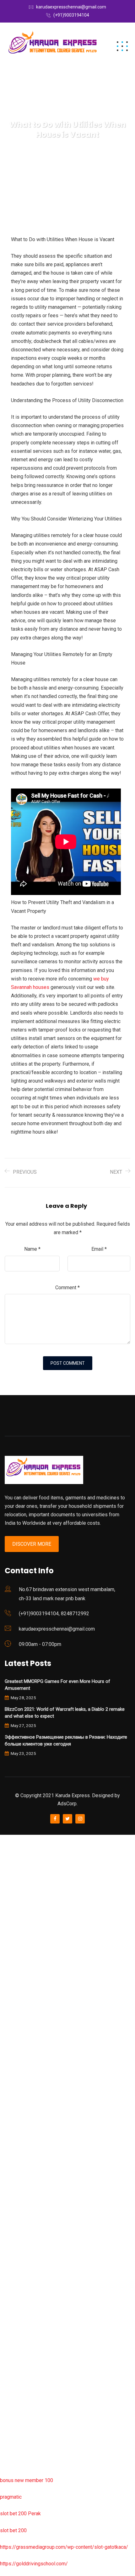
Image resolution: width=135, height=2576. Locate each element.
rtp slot (8, 1872)
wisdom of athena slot (24, 2089)
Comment (67, 1288)
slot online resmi (18, 2006)
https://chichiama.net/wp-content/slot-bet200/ (51, 2139)
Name (32, 1249)
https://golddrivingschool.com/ (34, 2564)
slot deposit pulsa (20, 2405)
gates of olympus (19, 2039)
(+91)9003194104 (71, 15)
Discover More (32, 1544)
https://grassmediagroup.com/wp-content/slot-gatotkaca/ (64, 2547)
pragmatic (11, 2497)
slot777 (8, 1839)
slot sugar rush (16, 2072)
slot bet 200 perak (20, 2272)
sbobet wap (13, 2438)
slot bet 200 (13, 2530)
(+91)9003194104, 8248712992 (54, 1614)
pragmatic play (16, 1939)
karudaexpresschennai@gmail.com (71, 7)
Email (99, 1249)
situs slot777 (15, 1972)
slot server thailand (21, 2255)
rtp (3, 1856)
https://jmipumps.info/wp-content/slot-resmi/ (51, 2289)
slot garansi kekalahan (24, 1922)
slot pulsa (11, 2338)
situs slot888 (15, 2239)
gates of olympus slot (24, 2222)
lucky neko (12, 1955)
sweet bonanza (17, 1905)
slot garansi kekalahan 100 (29, 2055)
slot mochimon (16, 2205)
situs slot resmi (17, 2305)
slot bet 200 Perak (20, 2514)
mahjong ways (16, 2122)
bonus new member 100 (27, 2480)
